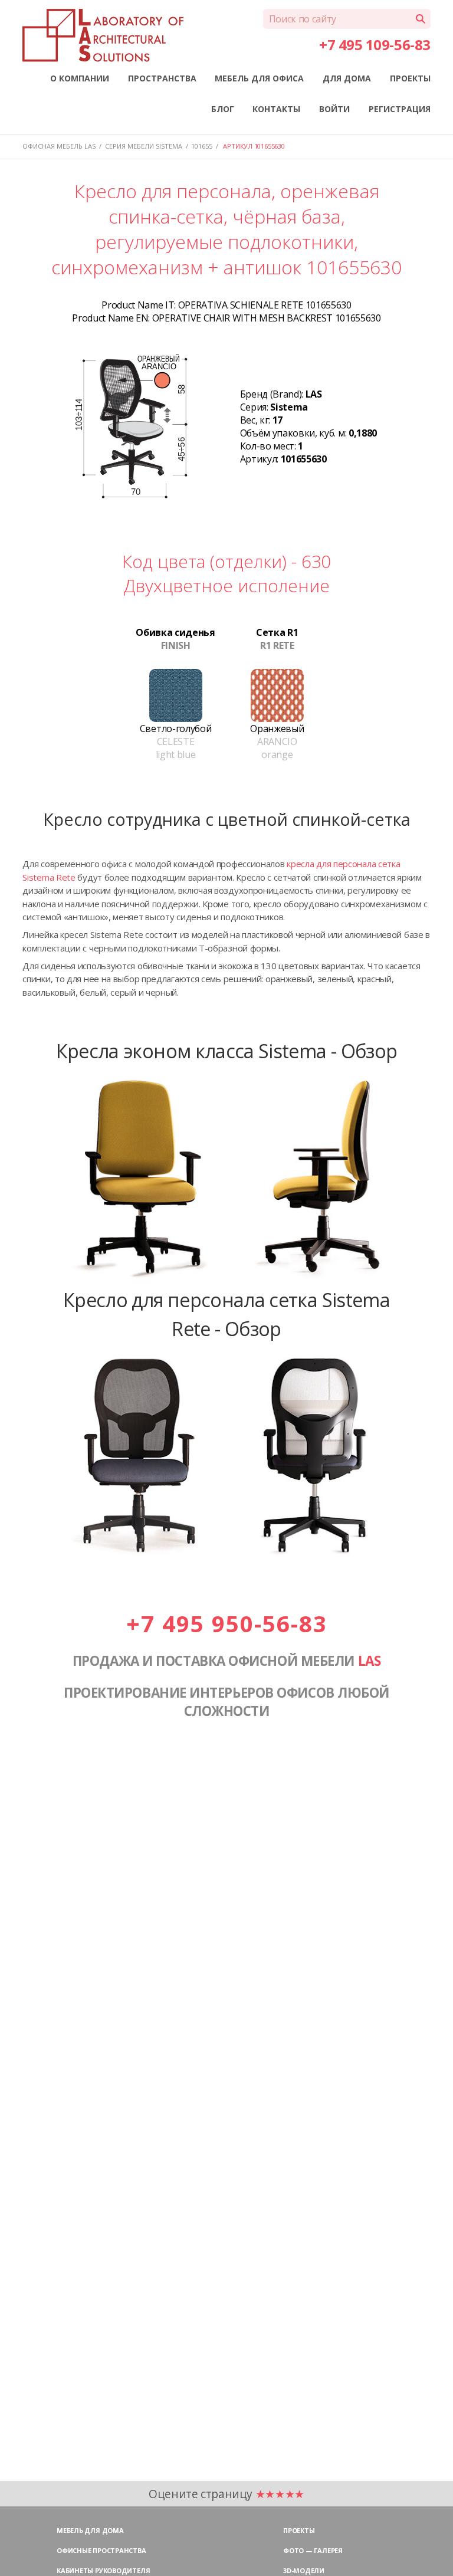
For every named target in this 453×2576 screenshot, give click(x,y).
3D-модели (304, 2570)
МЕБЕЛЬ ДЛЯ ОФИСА (259, 78)
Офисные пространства (101, 2550)
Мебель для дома (90, 2530)
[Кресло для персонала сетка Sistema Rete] (226, 1556)
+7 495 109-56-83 (375, 45)
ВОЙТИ (334, 109)
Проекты (299, 2530)
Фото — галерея (313, 2550)
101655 (202, 146)
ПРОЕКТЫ (410, 78)
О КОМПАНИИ (80, 78)
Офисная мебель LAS (59, 146)
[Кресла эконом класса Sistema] (226, 1279)
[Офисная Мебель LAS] (103, 35)
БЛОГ (223, 109)
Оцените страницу (226, 2494)
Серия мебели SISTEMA (144, 146)
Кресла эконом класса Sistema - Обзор (227, 1051)
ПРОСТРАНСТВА (162, 78)
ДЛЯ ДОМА (347, 78)
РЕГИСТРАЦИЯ (400, 109)
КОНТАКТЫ (276, 109)
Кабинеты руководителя (103, 2570)
